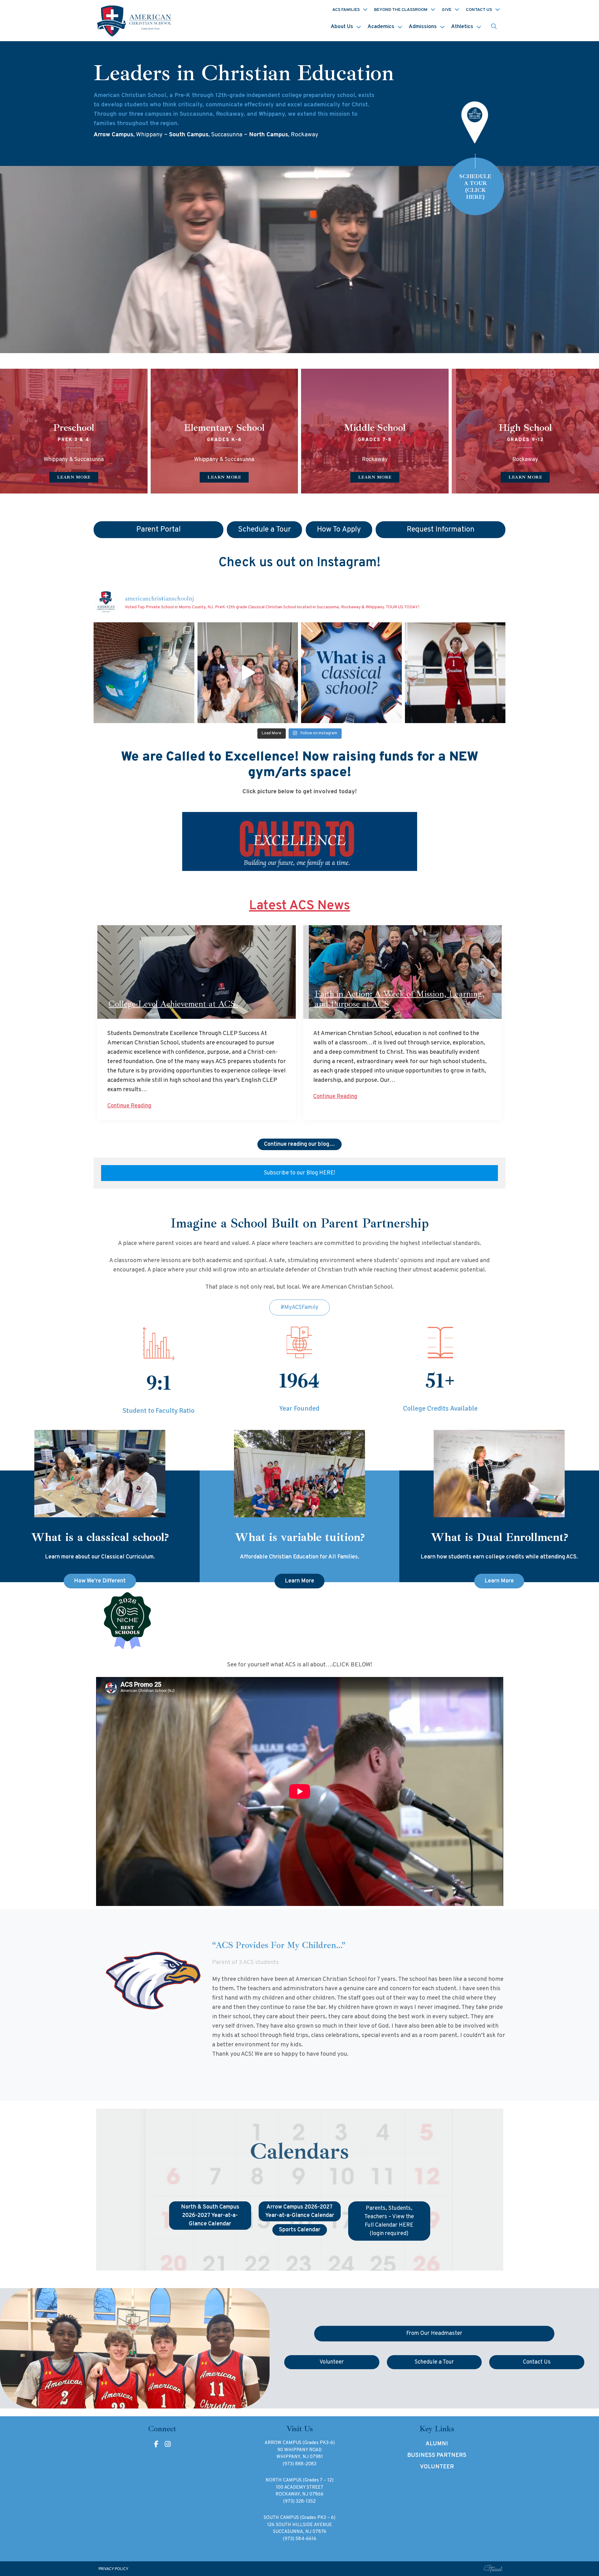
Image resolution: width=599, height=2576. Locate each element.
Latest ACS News (299, 906)
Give (447, 10)
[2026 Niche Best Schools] (300, 1621)
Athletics (462, 27)
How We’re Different (100, 1581)
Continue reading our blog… (299, 1144)
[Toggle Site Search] (494, 27)
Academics (381, 27)
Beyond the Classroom (401, 10)
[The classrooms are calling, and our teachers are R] (248, 673)
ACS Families (346, 10)
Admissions (423, 27)
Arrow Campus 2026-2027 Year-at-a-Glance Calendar (300, 2211)
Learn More (299, 1581)
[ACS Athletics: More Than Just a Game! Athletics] (455, 673)
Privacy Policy (114, 2569)
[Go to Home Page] (135, 21)
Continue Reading (129, 1106)
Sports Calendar (300, 2230)
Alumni (437, 2444)
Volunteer (437, 2467)
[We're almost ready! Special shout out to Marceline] (144, 673)
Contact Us (479, 10)
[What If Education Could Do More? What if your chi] (351, 673)
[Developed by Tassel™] (493, 2569)
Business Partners (437, 2455)
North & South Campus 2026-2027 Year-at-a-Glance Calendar (210, 2216)
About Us (342, 27)
